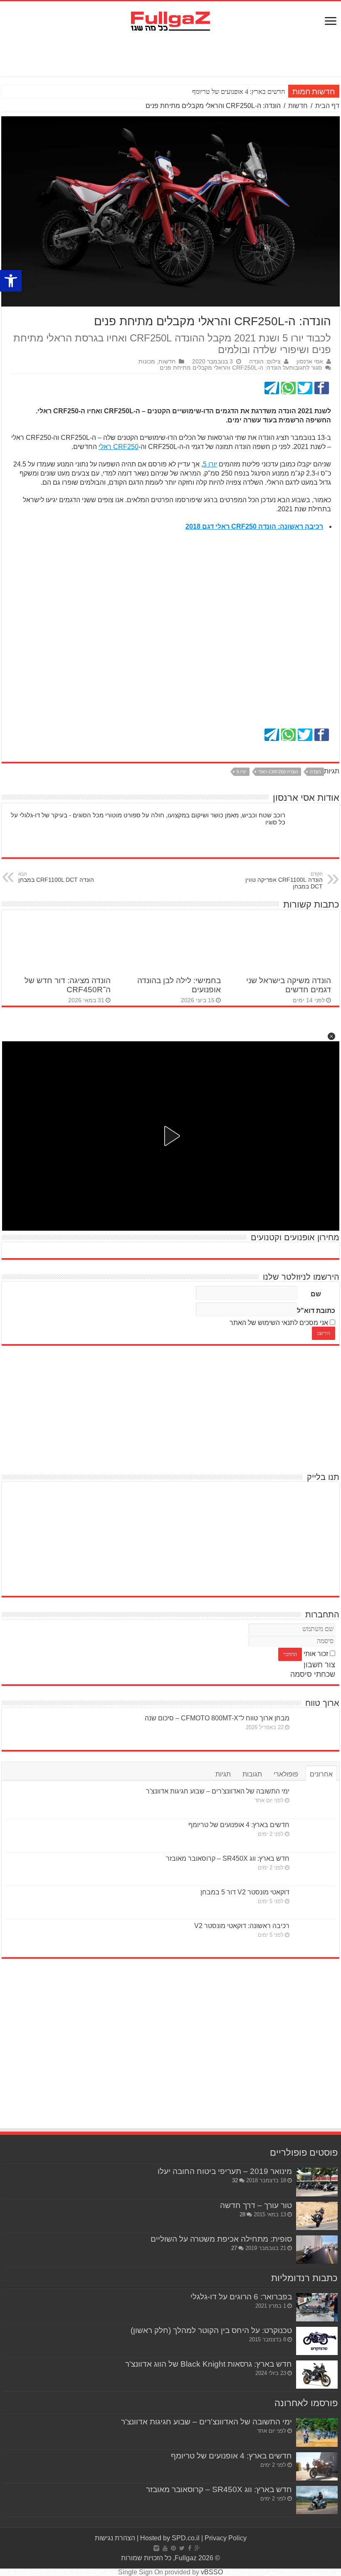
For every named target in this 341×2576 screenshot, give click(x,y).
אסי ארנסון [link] (310, 362)
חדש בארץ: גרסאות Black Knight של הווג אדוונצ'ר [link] (209, 2364)
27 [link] (234, 2248)
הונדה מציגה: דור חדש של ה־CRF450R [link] (68, 985)
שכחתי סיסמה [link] (313, 1674)
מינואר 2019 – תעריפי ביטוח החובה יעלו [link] (225, 2171)
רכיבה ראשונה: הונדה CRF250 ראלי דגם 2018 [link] (254, 526)
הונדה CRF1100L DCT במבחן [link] (56, 877)
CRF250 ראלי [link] (119, 447)
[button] (331, 1036)
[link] (11, 281)
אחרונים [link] (321, 1774)
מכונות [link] (147, 362)
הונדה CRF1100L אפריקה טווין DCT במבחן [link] (284, 881)
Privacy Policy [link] (226, 2538)
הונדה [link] (315, 772)
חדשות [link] (298, 106)
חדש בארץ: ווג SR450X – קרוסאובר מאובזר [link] (228, 1858)
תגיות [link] (223, 1774)
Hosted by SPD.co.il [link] (170, 2538)
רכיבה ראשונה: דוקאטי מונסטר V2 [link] (242, 1926)
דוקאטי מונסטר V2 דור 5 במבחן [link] (245, 1892)
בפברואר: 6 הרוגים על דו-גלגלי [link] (241, 2297)
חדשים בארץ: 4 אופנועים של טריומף (238, 92)
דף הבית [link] (327, 106)
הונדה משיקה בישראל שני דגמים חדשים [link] (289, 985)
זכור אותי (316, 1654)
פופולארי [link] (286, 1774)
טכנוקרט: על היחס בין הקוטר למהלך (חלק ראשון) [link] (211, 2330)
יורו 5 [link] (210, 464)
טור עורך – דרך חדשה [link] (256, 2205)
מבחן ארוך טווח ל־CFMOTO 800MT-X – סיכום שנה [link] (217, 1718)
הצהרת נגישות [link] (115, 2538)
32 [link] (235, 2180)
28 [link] (242, 2214)
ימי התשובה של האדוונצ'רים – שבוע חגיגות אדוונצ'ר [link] (218, 1791)
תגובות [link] (252, 1774)
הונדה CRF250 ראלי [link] (278, 772)
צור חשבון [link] (319, 1665)
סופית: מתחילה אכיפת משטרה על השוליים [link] (221, 2239)
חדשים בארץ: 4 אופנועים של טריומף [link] (239, 1825)
